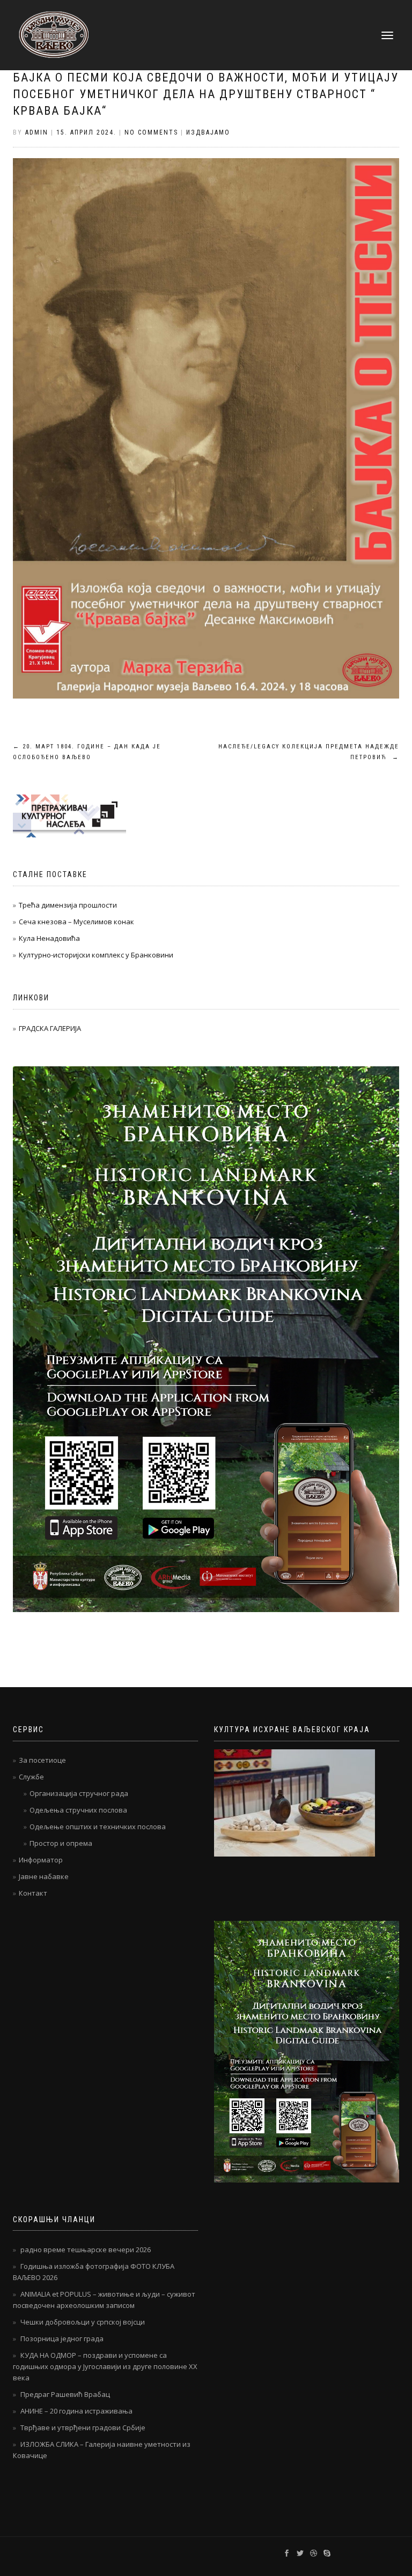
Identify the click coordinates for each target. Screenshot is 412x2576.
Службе (31, 1777)
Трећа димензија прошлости (68, 905)
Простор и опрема (61, 1843)
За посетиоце (42, 1760)
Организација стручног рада (79, 1793)
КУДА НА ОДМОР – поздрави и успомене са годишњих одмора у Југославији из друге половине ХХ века (105, 2366)
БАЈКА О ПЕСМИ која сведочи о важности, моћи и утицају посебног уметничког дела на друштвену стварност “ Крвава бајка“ (206, 94)
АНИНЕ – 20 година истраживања (76, 2411)
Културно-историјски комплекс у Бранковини (96, 955)
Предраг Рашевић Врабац (65, 2394)
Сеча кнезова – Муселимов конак (76, 922)
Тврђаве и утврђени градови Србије (83, 2427)
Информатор (41, 1860)
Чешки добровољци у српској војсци (83, 2322)
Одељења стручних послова (78, 1810)
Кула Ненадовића (49, 938)
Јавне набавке (44, 1876)
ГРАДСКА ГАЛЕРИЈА (50, 1028)
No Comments (151, 132)
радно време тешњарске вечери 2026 (86, 2250)
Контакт (33, 1893)
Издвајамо (208, 132)
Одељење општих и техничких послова (98, 1827)
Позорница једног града (62, 2339)
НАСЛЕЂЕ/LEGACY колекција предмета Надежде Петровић (309, 752)
